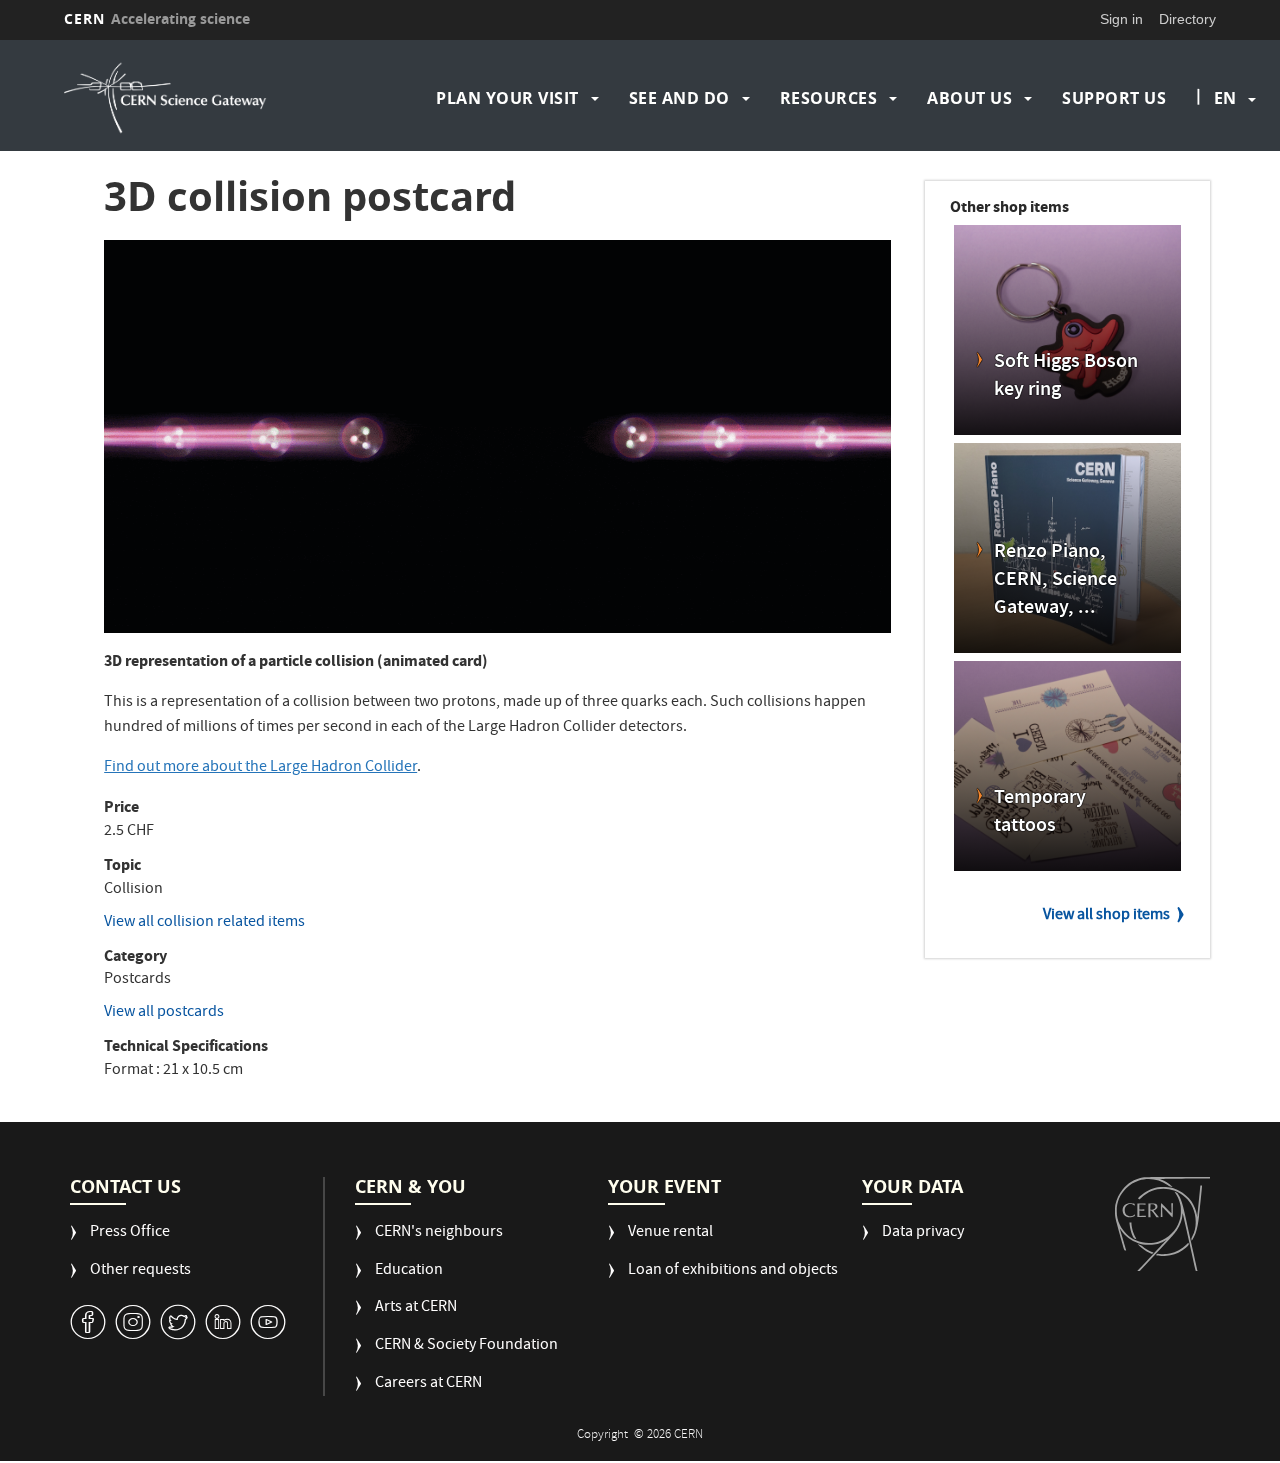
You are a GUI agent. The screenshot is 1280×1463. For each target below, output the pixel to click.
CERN (157, 18)
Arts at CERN (416, 1308)
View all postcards (164, 1013)
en (1225, 98)
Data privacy (923, 1233)
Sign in (1121, 19)
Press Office (130, 1233)
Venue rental (670, 1233)
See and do (679, 98)
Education (409, 1271)
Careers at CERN (428, 1384)
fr (1226, 162)
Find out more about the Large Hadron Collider (260, 768)
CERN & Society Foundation (466, 1346)
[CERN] (1162, 1224)
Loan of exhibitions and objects (733, 1271)
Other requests (140, 1271)
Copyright (604, 1435)
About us (969, 98)
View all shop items (1106, 916)
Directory (1187, 19)
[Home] (203, 98)
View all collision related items (204, 923)
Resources (829, 98)
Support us (1114, 98)
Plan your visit (507, 98)
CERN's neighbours (439, 1233)
